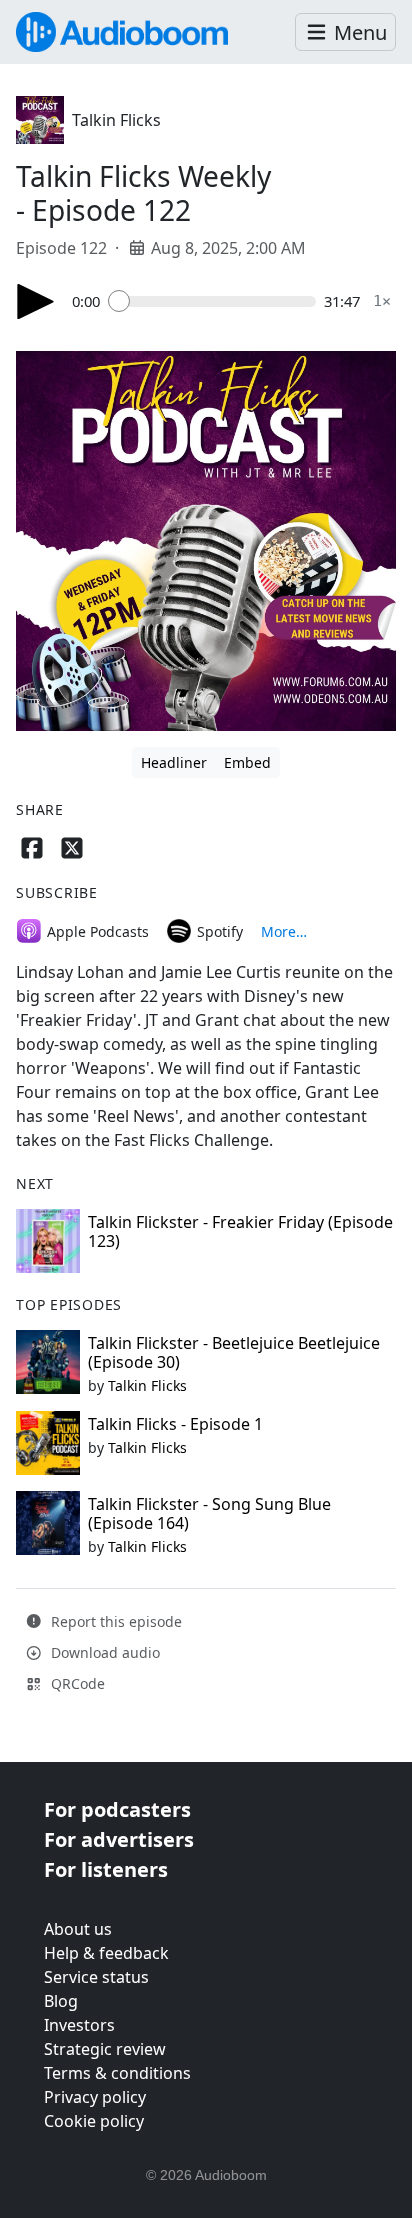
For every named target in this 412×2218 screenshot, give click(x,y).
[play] (36, 301)
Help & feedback (106, 1953)
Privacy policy (95, 2097)
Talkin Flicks (116, 120)
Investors (79, 2025)
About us (78, 1929)
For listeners (106, 1869)
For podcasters (117, 1809)
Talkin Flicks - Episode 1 (175, 1424)
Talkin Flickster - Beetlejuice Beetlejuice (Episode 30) (234, 1352)
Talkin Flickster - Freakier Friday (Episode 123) (240, 1231)
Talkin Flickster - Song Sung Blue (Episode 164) (209, 1513)
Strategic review (105, 2049)
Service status (96, 1977)
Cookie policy (94, 2121)
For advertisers (119, 1839)
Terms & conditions (117, 2073)
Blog (61, 2001)
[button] (345, 32)
